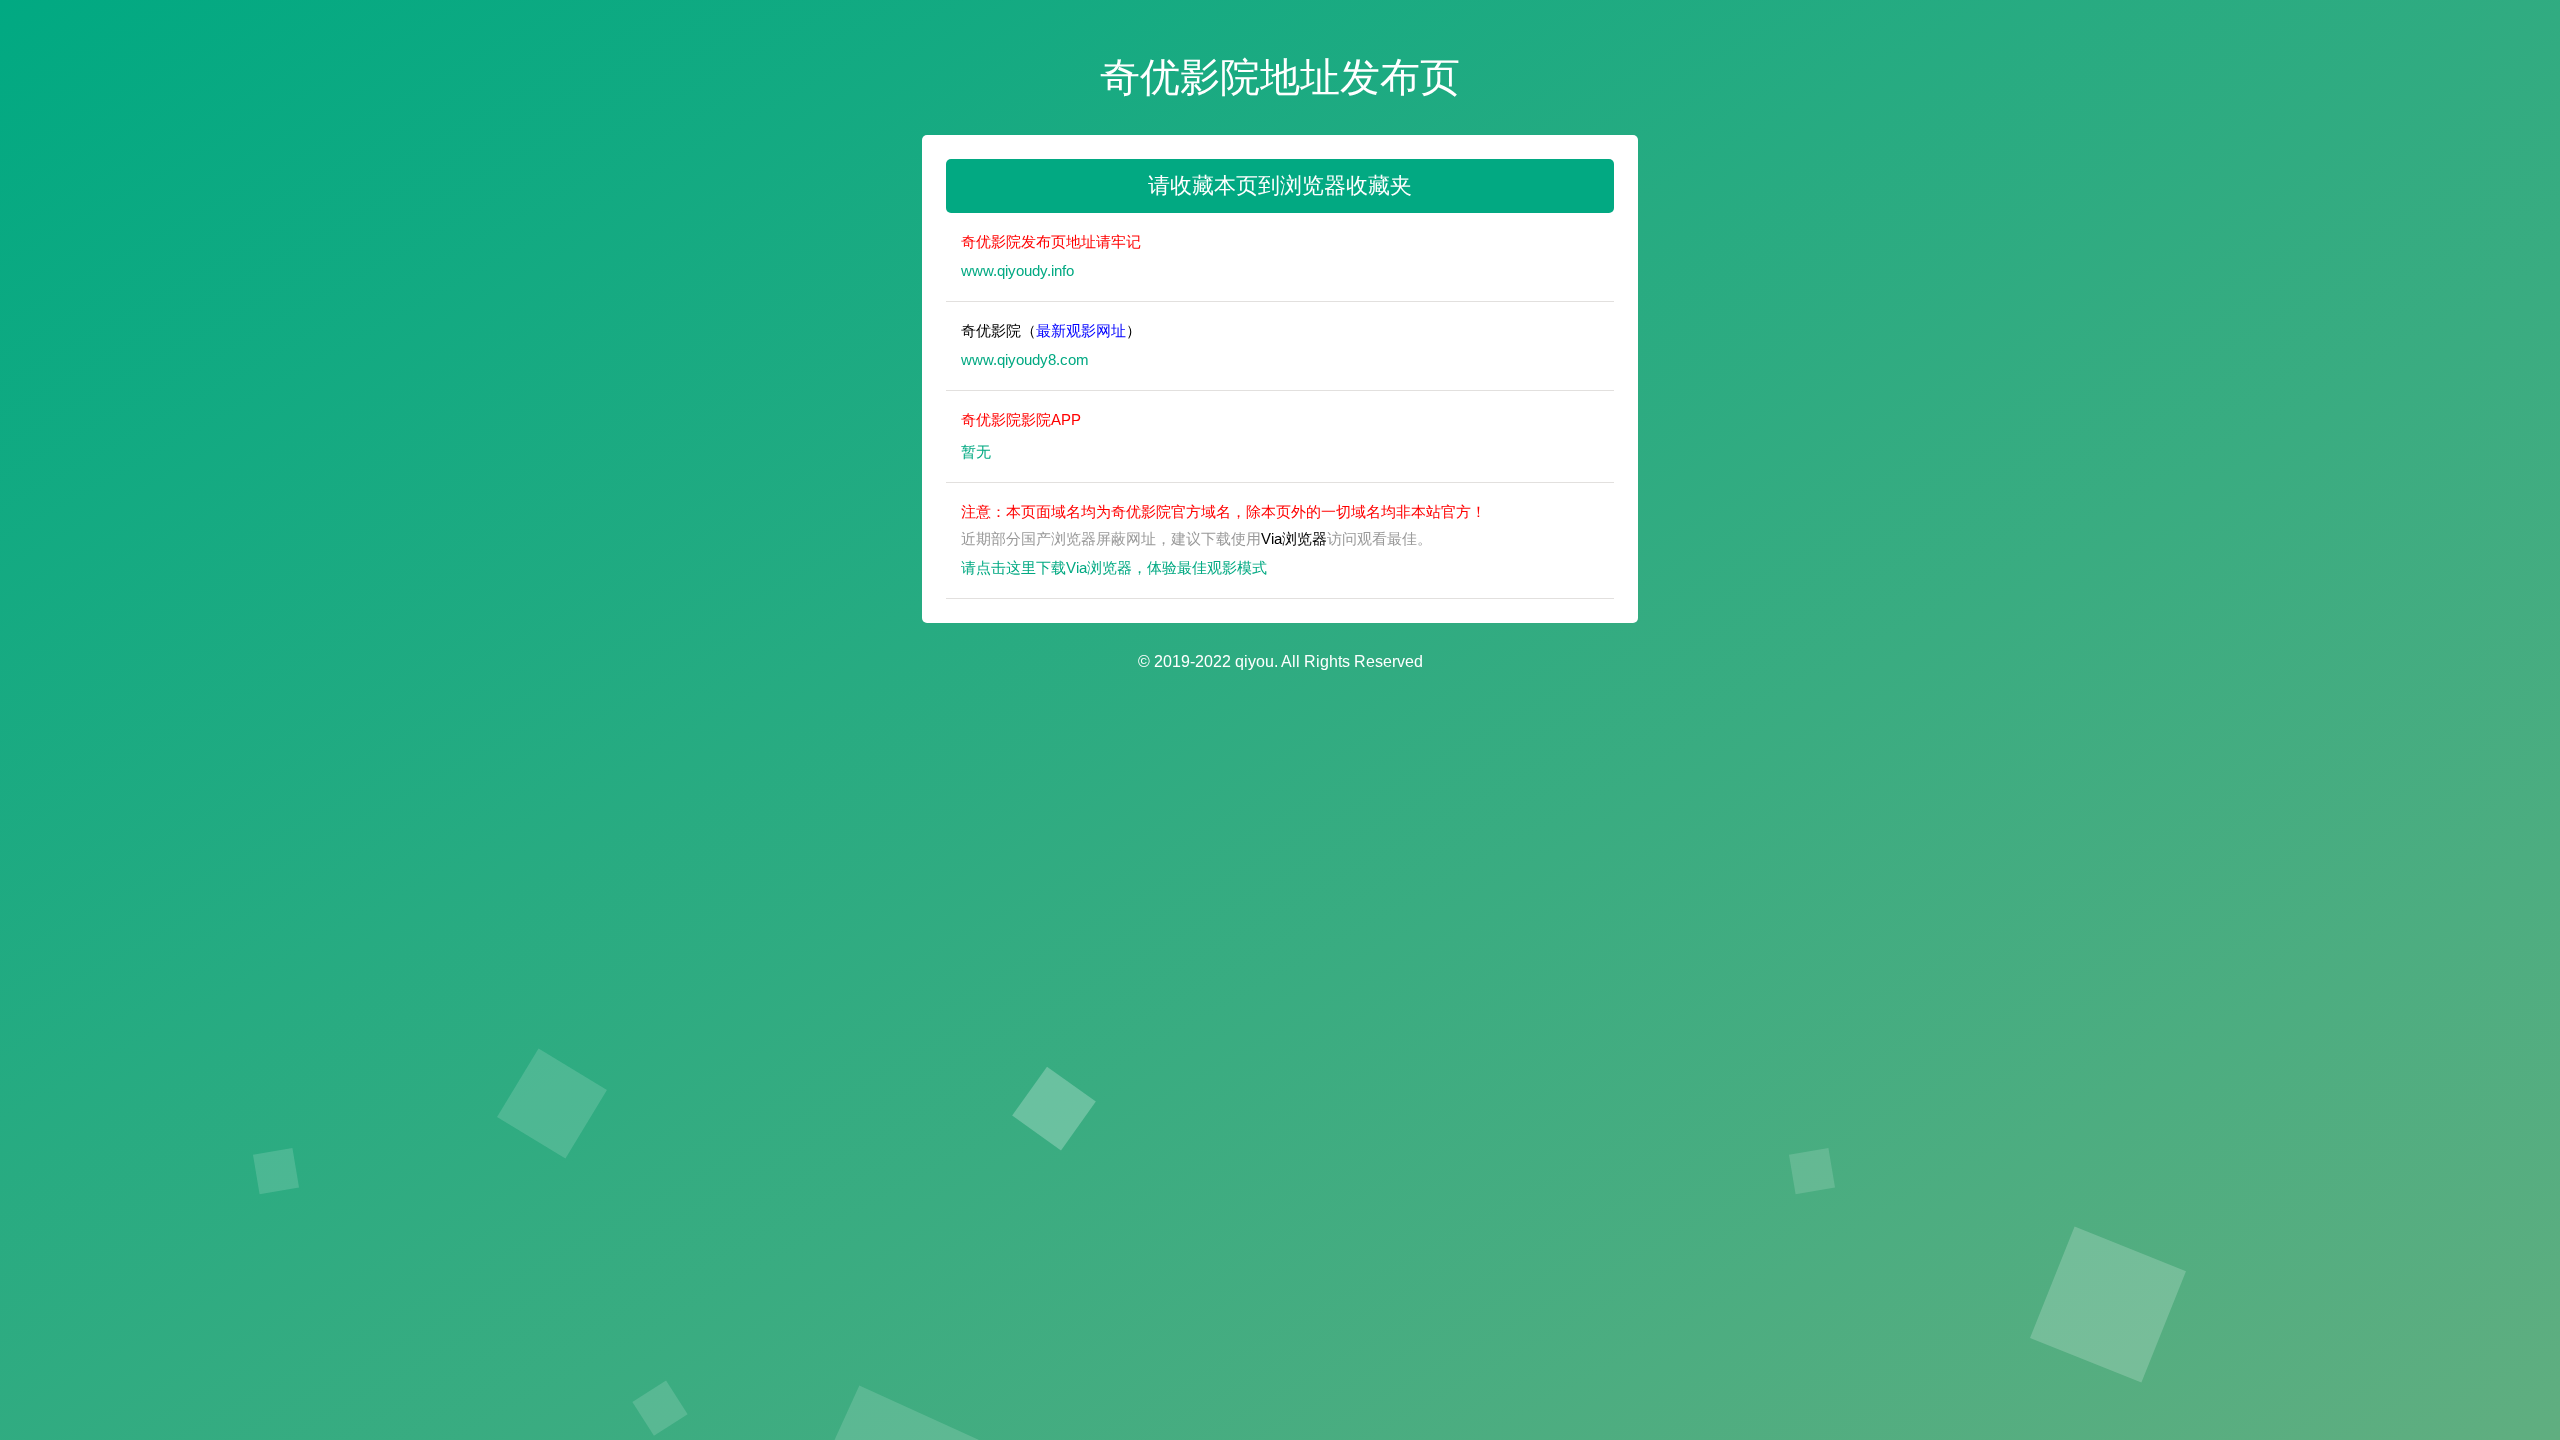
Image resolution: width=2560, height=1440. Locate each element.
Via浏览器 (1294, 538)
